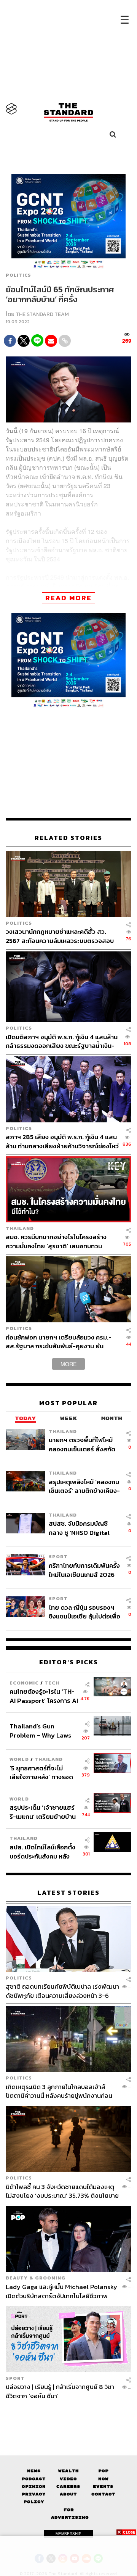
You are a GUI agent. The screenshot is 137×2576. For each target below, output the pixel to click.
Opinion (34, 2487)
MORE (68, 1364)
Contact (103, 2494)
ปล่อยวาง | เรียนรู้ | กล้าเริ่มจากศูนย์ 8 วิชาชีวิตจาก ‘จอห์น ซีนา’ (60, 2391)
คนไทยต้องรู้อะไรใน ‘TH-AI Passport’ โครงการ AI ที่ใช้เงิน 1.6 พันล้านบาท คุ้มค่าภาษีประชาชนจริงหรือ (44, 1696)
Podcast (34, 2479)
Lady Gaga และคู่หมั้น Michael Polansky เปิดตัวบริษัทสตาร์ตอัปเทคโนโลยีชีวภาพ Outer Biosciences (61, 2291)
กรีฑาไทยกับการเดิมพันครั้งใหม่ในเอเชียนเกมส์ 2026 (84, 1570)
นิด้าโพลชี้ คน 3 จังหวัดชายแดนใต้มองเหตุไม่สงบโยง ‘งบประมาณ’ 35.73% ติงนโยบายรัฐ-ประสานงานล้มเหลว (62, 2191)
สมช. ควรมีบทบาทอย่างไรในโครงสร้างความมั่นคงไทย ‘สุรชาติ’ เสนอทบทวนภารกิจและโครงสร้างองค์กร (56, 1241)
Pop (103, 2471)
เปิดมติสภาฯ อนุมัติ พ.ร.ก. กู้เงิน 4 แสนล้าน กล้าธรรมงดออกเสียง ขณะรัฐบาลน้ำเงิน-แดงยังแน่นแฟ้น (62, 1041)
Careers (68, 2487)
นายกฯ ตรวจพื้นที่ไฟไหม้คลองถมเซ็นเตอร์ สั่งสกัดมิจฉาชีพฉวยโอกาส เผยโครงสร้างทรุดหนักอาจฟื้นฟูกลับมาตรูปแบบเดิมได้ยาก (84, 1444)
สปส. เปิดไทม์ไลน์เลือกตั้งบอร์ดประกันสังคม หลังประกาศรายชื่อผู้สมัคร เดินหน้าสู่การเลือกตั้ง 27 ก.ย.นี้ (42, 1851)
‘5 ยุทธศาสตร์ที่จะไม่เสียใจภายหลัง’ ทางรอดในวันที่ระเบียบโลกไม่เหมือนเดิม (41, 1772)
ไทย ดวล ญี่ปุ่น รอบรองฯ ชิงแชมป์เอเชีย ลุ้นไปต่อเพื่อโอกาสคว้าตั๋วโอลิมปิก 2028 (84, 1612)
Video (68, 2479)
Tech (52, 1683)
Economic (24, 1683)
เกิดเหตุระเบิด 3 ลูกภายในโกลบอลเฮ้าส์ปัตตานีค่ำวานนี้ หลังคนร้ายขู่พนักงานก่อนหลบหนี (59, 2091)
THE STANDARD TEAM (42, 314)
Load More (68, 2413)
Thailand (20, 1228)
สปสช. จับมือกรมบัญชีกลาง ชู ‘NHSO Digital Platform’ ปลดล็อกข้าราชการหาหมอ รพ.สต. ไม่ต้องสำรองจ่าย (82, 1528)
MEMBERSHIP (68, 2534)
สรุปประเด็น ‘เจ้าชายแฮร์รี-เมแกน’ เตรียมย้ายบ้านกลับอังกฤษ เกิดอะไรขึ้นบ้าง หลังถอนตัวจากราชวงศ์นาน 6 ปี (43, 1812)
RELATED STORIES (68, 838)
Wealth (68, 2471)
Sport (58, 1556)
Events (103, 2487)
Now (103, 2479)
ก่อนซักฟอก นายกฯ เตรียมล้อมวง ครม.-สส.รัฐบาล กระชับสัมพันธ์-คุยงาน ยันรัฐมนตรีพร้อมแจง (59, 1342)
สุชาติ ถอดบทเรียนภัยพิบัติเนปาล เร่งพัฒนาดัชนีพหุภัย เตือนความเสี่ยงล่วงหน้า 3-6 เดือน (62, 1991)
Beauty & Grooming (36, 2278)
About (68, 2494)
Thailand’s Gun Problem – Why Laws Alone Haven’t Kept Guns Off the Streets (41, 1730)
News (34, 2471)
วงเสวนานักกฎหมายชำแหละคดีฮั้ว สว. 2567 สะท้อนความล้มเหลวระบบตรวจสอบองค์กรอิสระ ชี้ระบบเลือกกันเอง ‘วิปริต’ (60, 936)
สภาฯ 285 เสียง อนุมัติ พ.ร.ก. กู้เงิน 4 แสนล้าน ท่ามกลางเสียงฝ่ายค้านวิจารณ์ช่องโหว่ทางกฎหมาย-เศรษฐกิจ (62, 1141)
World (19, 1759)
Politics (18, 275)
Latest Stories (68, 1893)
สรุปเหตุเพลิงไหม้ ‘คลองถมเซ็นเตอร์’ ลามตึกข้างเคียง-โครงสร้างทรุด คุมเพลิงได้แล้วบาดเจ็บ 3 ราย (84, 1486)
